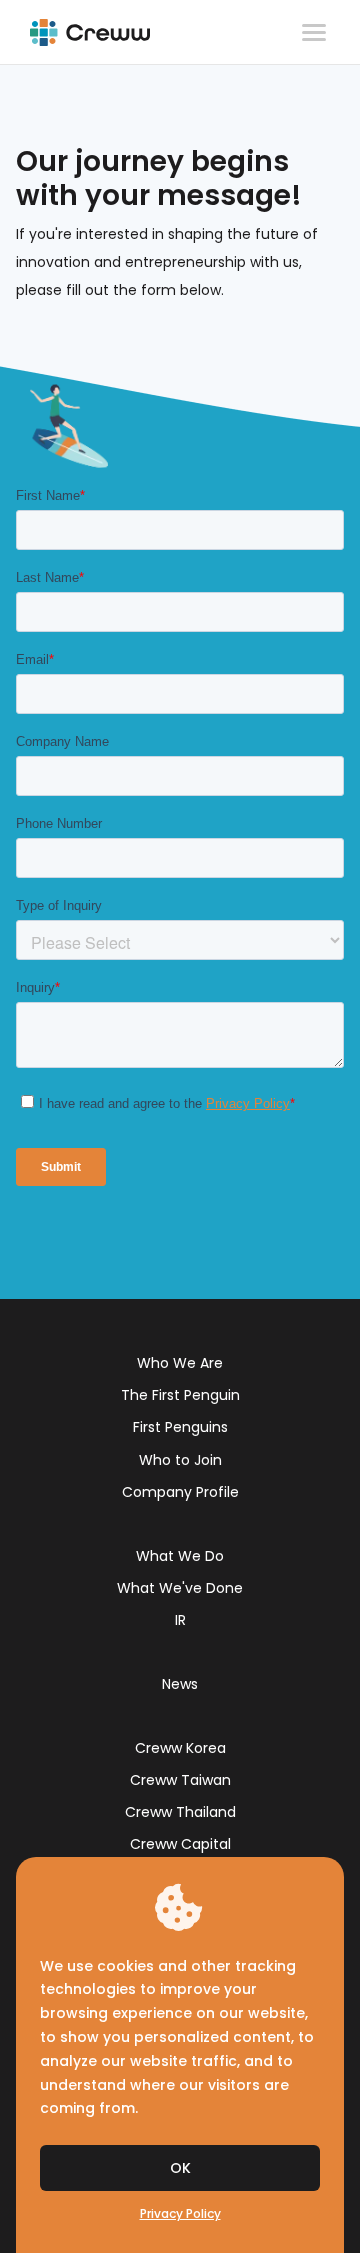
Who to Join (180, 1460)
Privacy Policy (180, 2214)
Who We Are (180, 1363)
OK (180, 2168)
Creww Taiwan (180, 1780)
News (180, 1684)
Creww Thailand (180, 1812)
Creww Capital (180, 1844)
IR (180, 1620)
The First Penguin (180, 1395)
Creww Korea (180, 1748)
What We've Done (180, 1588)
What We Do (180, 1556)
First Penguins (180, 1427)
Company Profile (180, 1492)
